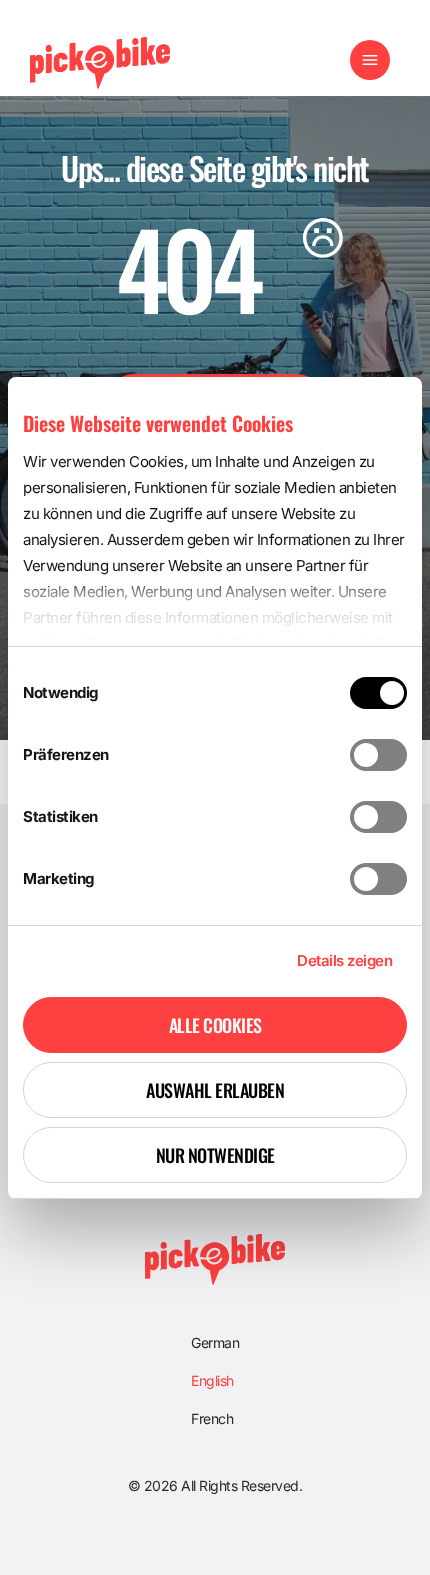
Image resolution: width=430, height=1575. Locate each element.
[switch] (378, 755)
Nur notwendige (215, 1155)
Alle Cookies (215, 1025)
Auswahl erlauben (215, 1090)
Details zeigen (344, 960)
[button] (370, 63)
